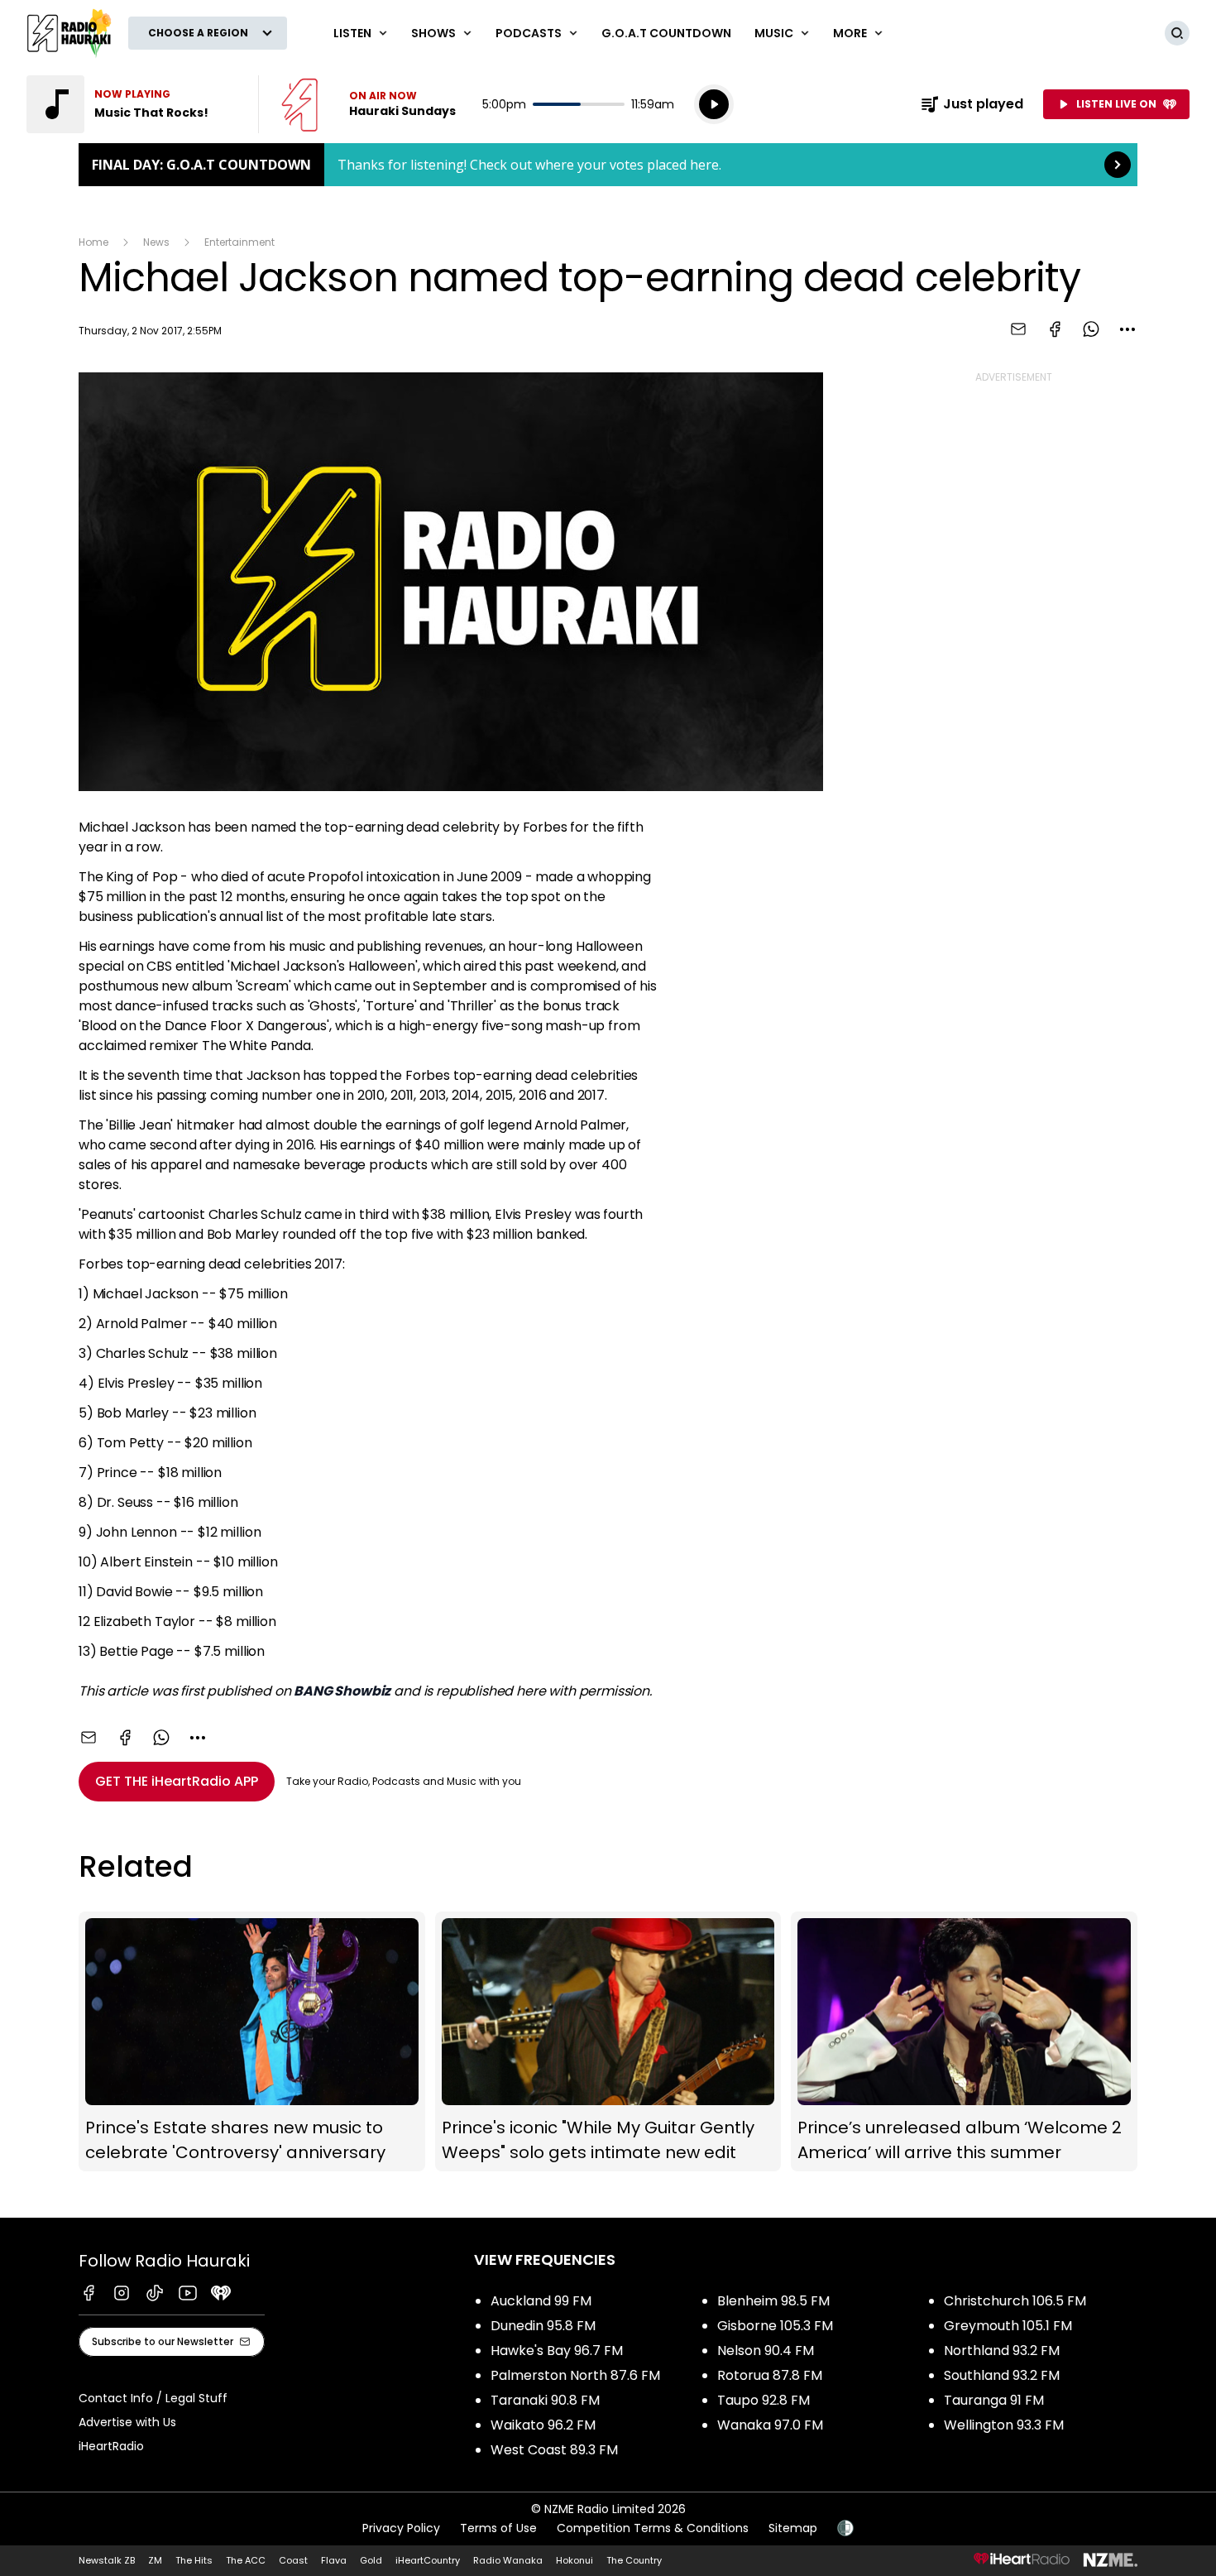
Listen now (369, 104)
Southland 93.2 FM (1002, 2375)
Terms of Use (498, 2528)
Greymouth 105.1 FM (1008, 2326)
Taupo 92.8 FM (764, 2400)
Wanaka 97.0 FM (770, 2425)
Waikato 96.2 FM (543, 2425)
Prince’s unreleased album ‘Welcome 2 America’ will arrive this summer (964, 2042)
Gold (371, 2560)
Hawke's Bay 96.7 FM (557, 2351)
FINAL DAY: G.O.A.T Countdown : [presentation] (608, 165)
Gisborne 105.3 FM (775, 2326)
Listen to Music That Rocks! (132, 104)
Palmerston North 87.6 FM (575, 2375)
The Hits (194, 2560)
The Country (634, 2560)
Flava (334, 2560)
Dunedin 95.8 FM (543, 2326)
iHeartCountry (428, 2560)
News (156, 242)
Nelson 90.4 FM (766, 2351)
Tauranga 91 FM (994, 2400)
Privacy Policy (401, 2528)
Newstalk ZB (107, 2560)
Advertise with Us (127, 2422)
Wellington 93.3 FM (1004, 2425)
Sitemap (793, 2528)
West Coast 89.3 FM (554, 2450)
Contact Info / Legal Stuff (153, 2398)
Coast (293, 2560)
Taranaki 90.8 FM (545, 2400)
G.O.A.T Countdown (666, 33)
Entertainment (239, 242)
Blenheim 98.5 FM (773, 2301)
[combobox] (1127, 329)
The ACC (246, 2560)
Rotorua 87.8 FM (770, 2375)
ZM (155, 2560)
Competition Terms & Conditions (653, 2528)
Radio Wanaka (508, 2560)
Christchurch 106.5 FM (1015, 2301)
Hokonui (574, 2560)
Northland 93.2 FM (1002, 2351)
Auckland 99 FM (541, 2301)
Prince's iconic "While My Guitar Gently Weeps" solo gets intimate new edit (608, 2042)
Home (93, 242)
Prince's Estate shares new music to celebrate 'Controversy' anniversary (252, 2042)
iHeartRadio (111, 2446)
